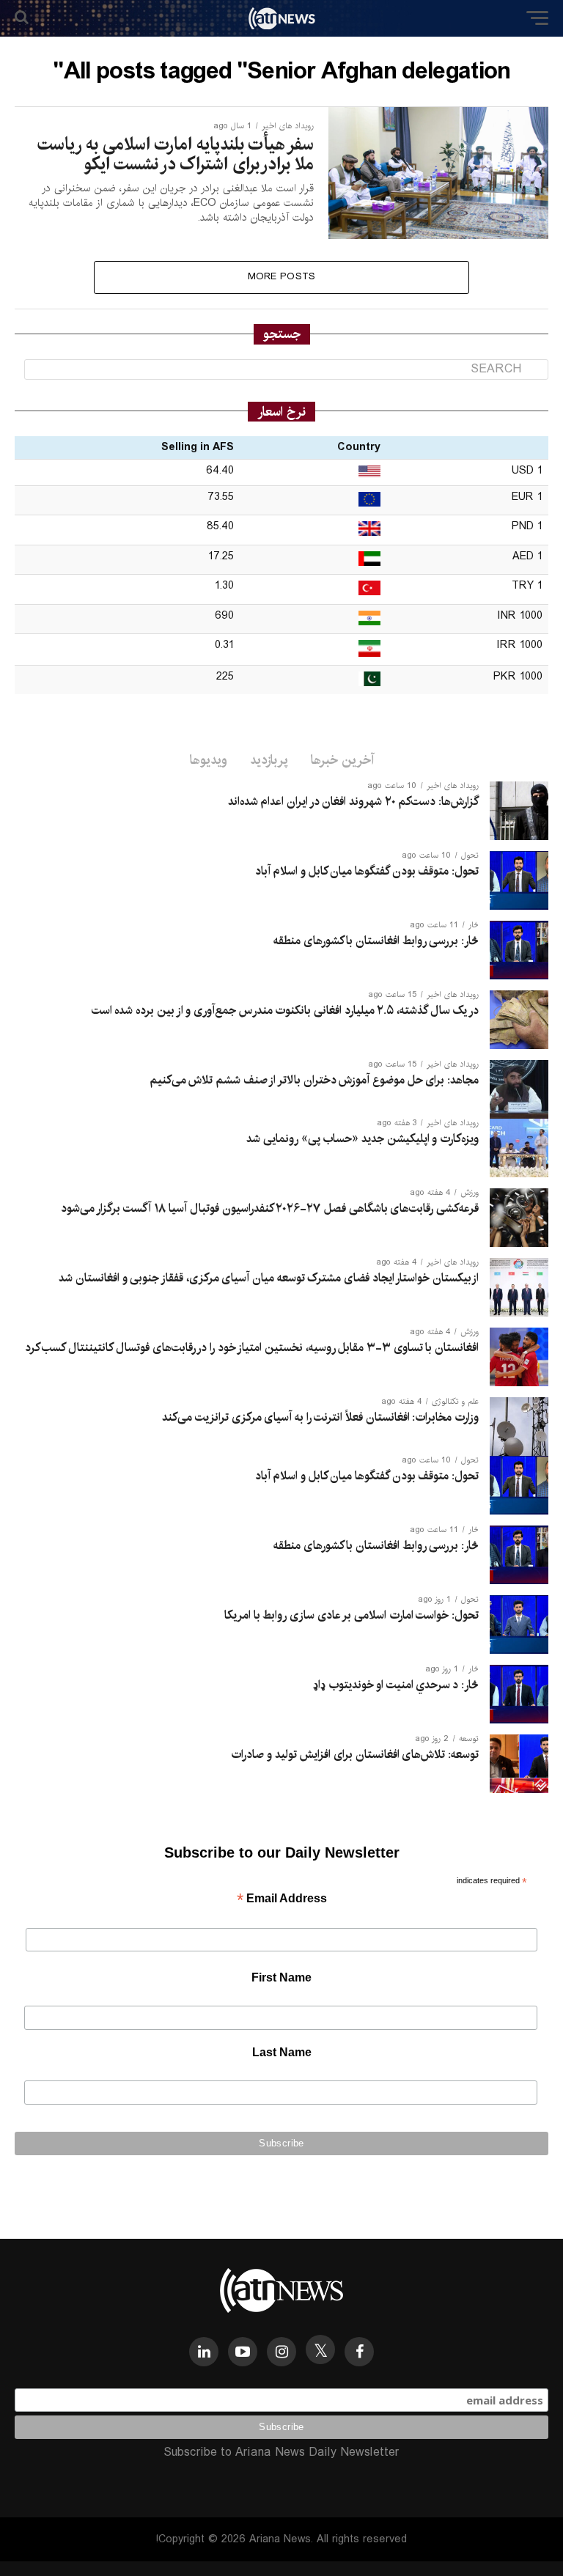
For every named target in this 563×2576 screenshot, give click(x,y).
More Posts (282, 277)
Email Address (282, 1900)
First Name (281, 1977)
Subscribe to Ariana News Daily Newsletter (281, 2452)
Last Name (282, 2052)
